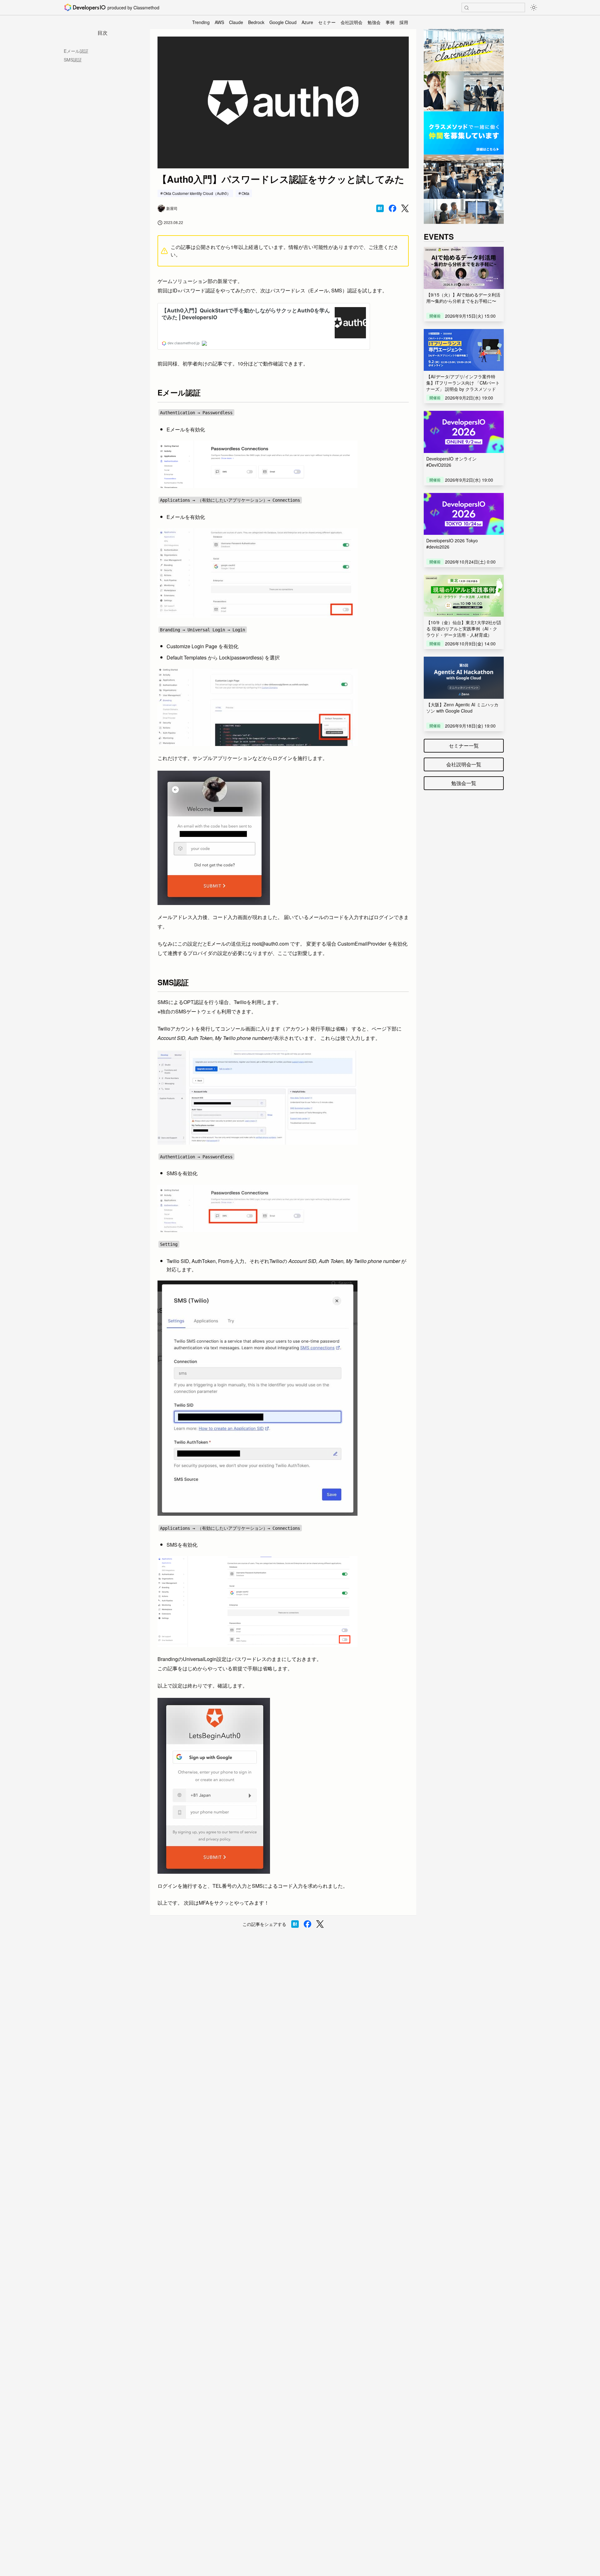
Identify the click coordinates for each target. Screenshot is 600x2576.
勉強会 (374, 22)
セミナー (327, 22)
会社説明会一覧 (464, 764)
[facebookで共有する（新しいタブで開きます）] (392, 208)
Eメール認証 (76, 51)
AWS (219, 22)
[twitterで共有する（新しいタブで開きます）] (405, 209)
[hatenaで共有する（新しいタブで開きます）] (380, 208)
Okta (245, 193)
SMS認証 (73, 60)
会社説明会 (352, 22)
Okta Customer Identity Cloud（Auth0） (197, 193)
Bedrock (256, 22)
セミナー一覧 (464, 746)
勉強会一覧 (464, 783)
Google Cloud (283, 22)
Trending (201, 22)
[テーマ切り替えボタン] (534, 7)
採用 (404, 22)
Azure (307, 22)
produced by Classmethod (133, 7)
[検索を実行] (467, 8)
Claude (236, 22)
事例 (390, 22)
